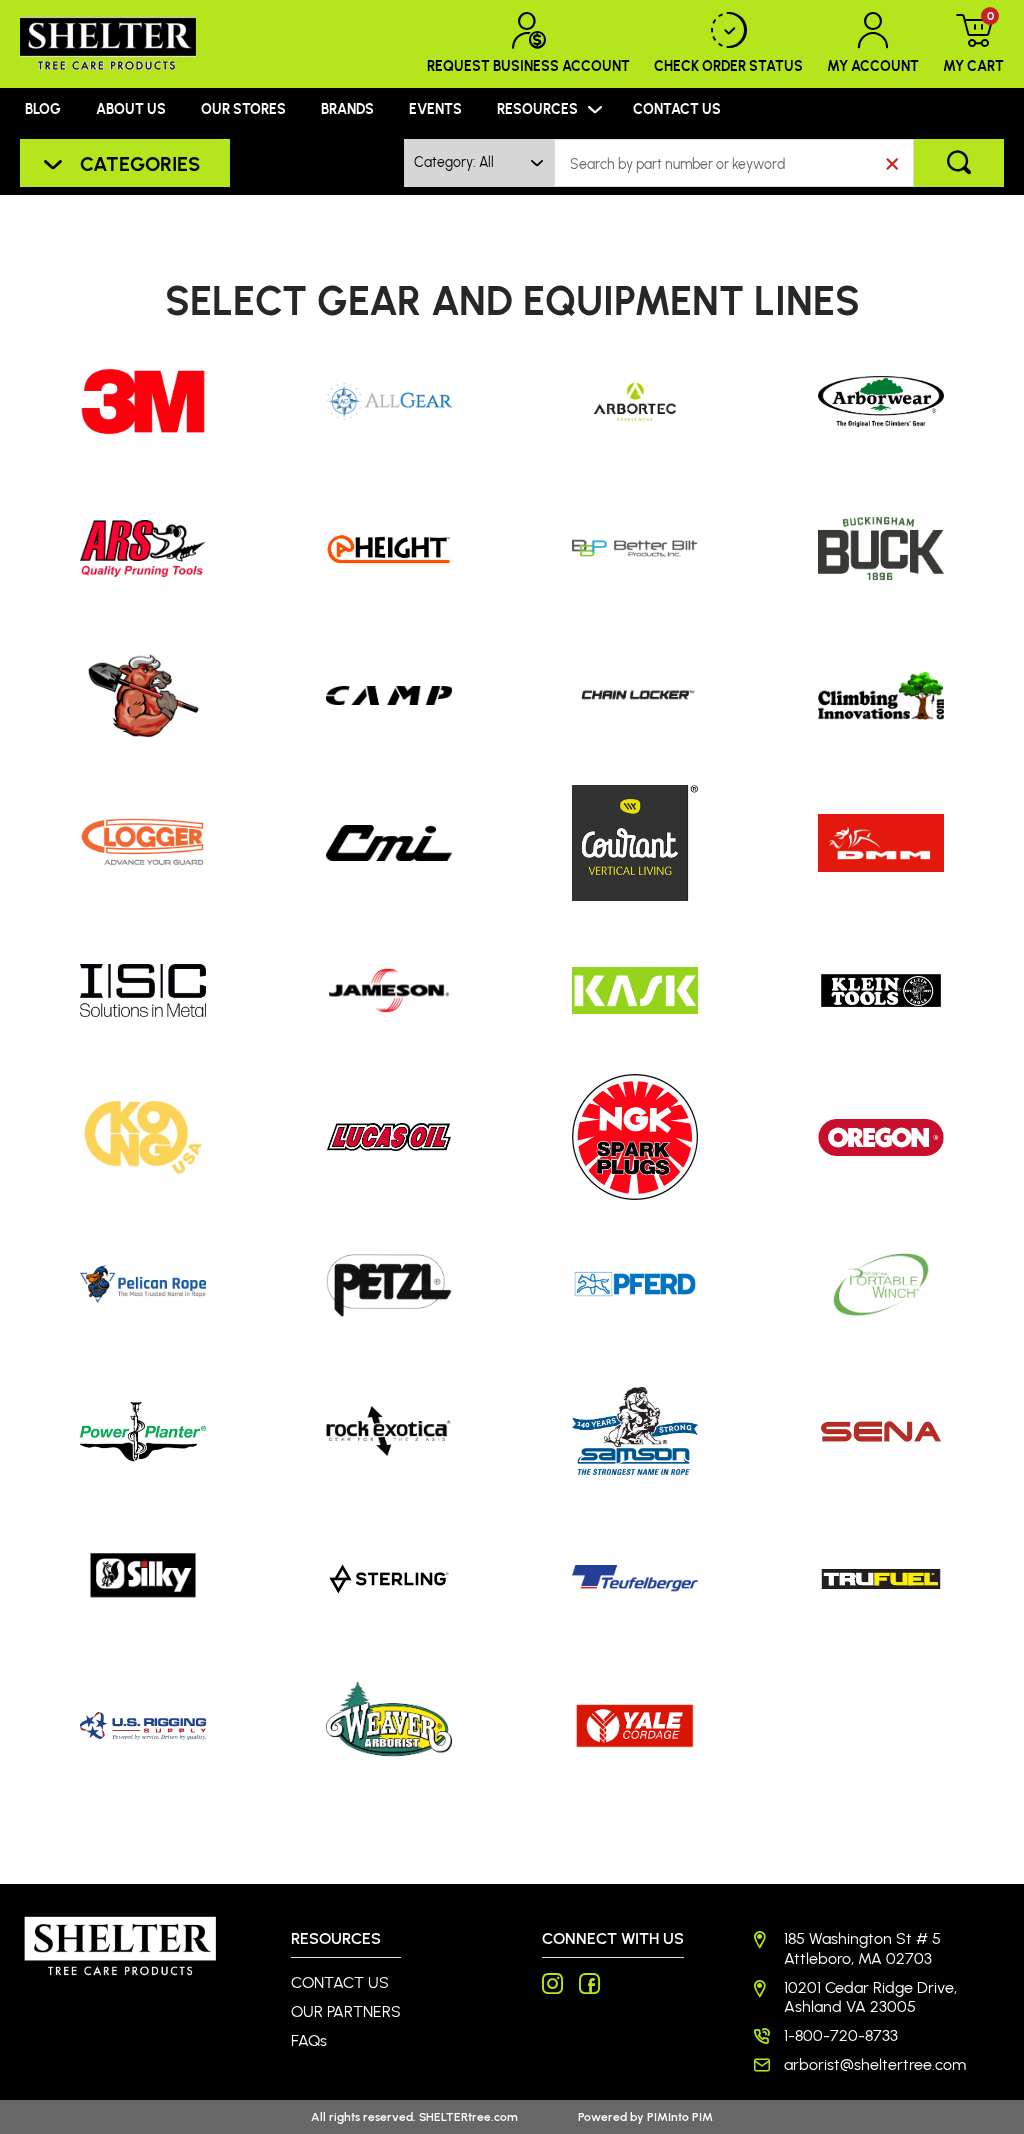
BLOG (43, 108)
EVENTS (435, 108)
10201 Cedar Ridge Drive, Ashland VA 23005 (870, 1997)
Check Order (728, 65)
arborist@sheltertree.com (875, 2064)
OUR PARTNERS (346, 2011)
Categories (140, 163)
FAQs (309, 2040)
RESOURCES (537, 108)
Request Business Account (528, 65)
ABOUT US (131, 108)
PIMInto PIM (680, 2116)
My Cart (973, 43)
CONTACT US (677, 108)
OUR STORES (243, 108)
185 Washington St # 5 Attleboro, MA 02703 (862, 1948)
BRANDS (347, 108)
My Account (873, 65)
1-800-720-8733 (841, 2035)
